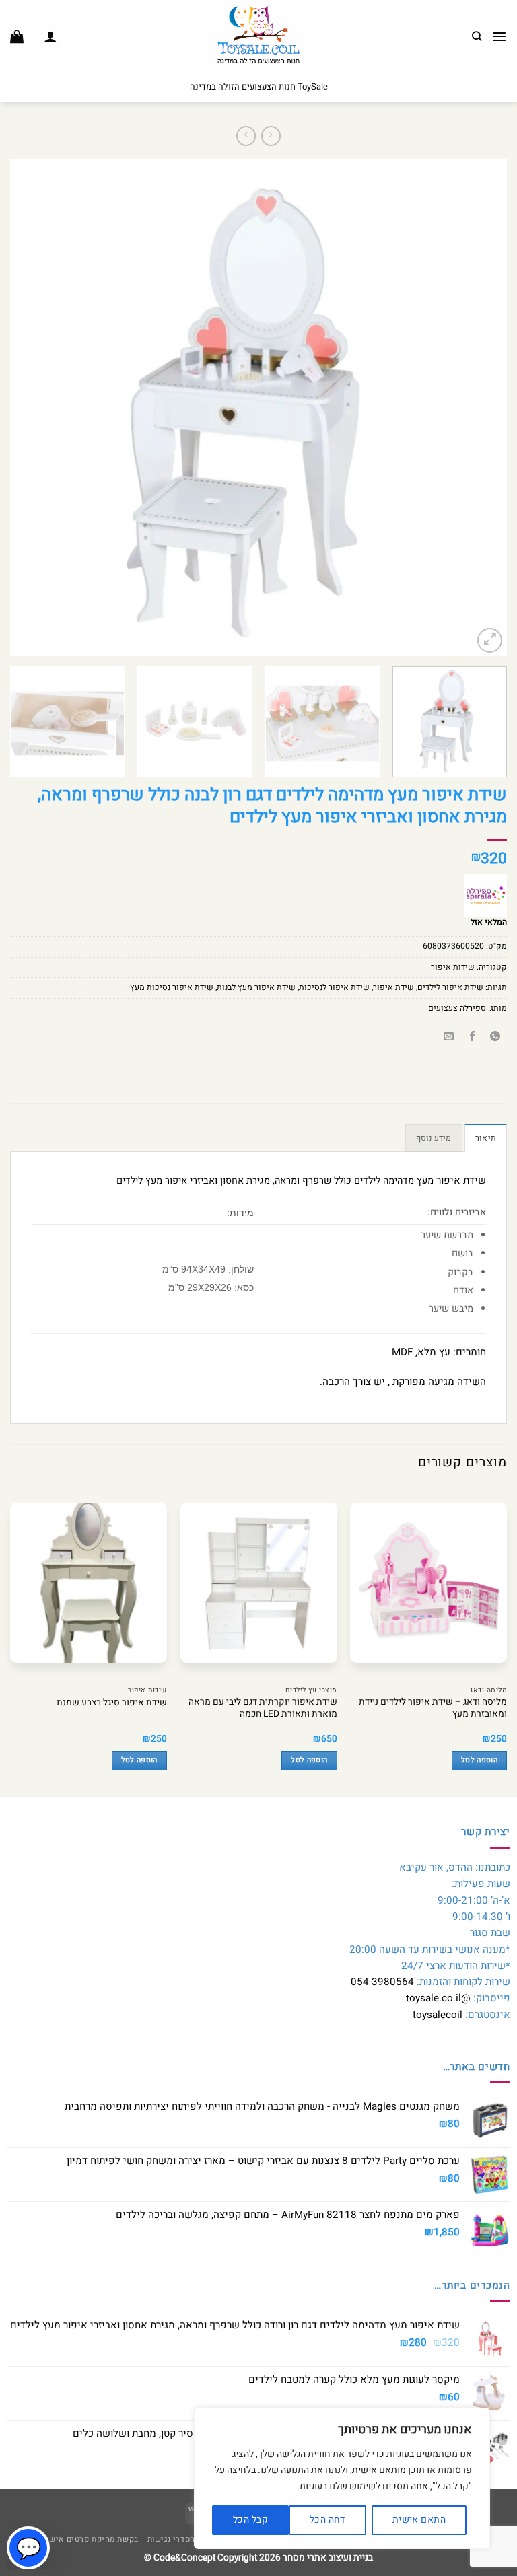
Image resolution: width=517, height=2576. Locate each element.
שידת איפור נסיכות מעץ (172, 987)
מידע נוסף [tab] (434, 1138)
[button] (499, 36)
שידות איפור (453, 967)
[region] (342, 2478)
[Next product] (271, 136)
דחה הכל (328, 2520)
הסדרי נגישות (171, 2539)
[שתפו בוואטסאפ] (495, 1037)
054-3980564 (382, 1982)
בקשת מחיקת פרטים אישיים (88, 2539)
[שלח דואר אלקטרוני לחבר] (449, 1037)
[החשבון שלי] (50, 36)
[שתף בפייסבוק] (472, 1037)
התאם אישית (419, 2520)
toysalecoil (438, 2015)
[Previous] (480, 408)
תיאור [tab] (486, 1138)
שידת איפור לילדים (450, 987)
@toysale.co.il (438, 1998)
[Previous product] (246, 136)
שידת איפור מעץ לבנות (256, 987)
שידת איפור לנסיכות (334, 987)
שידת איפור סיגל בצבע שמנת (112, 1703)
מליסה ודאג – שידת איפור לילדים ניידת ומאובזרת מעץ (433, 1709)
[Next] (28, 408)
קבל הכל (250, 2520)
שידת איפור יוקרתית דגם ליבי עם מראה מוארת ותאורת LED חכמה (263, 1709)
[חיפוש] (477, 36)
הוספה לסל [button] (479, 1760)
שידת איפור (393, 987)
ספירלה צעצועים (457, 1008)
